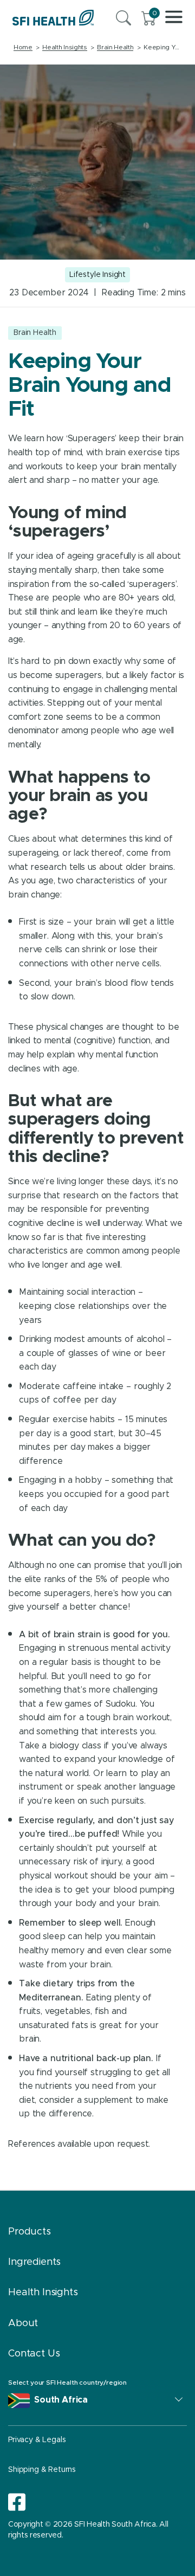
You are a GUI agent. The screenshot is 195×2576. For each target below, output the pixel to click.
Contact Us (34, 2354)
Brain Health (115, 47)
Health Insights (64, 47)
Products (30, 2232)
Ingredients (34, 2262)
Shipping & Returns (42, 2470)
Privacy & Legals (37, 2440)
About (23, 2323)
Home (23, 47)
